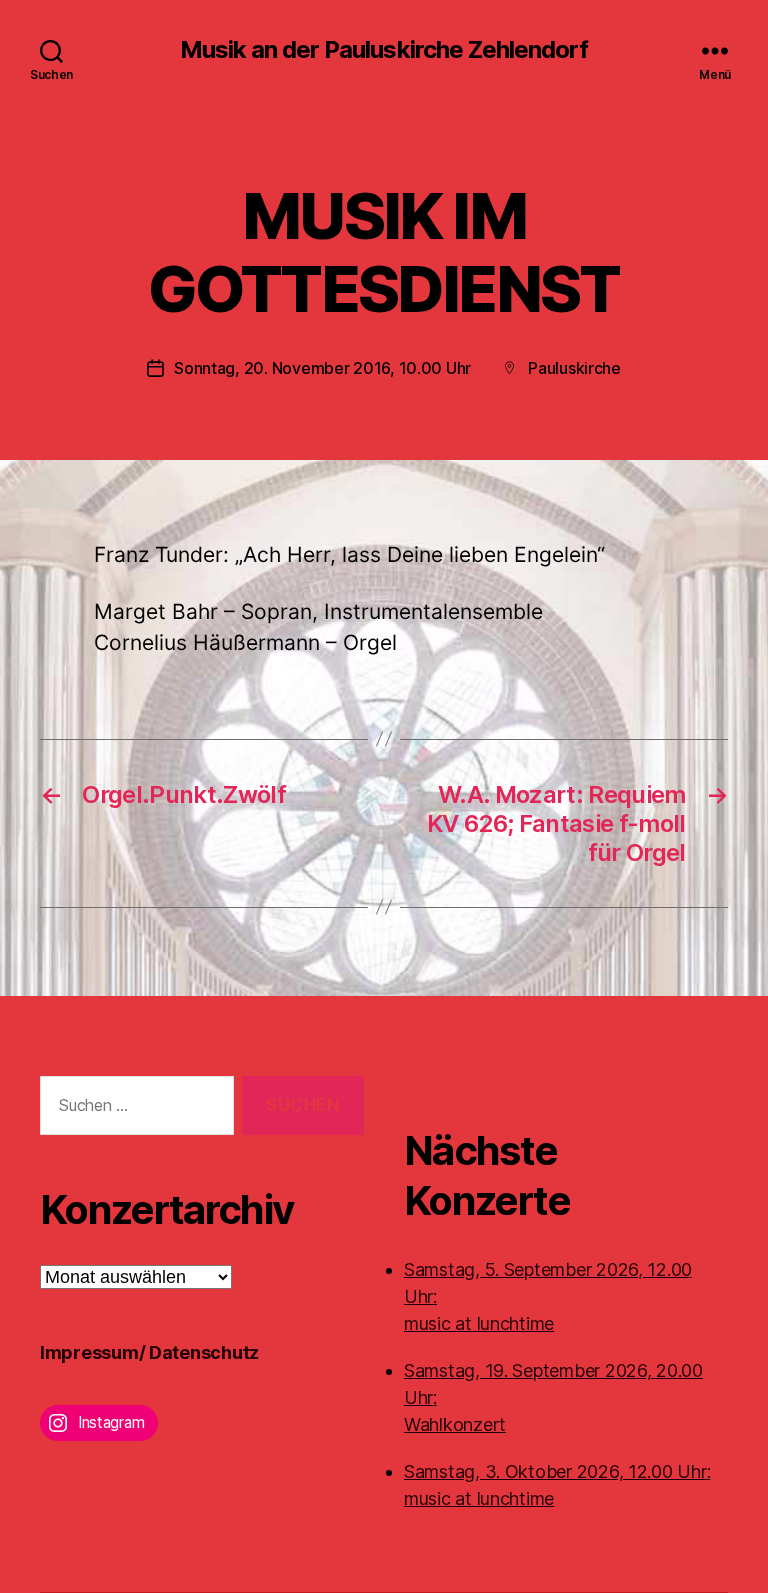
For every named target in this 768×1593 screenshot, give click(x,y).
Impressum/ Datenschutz (149, 1352)
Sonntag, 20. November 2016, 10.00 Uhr (322, 368)
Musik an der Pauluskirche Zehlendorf (383, 50)
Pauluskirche (574, 368)
